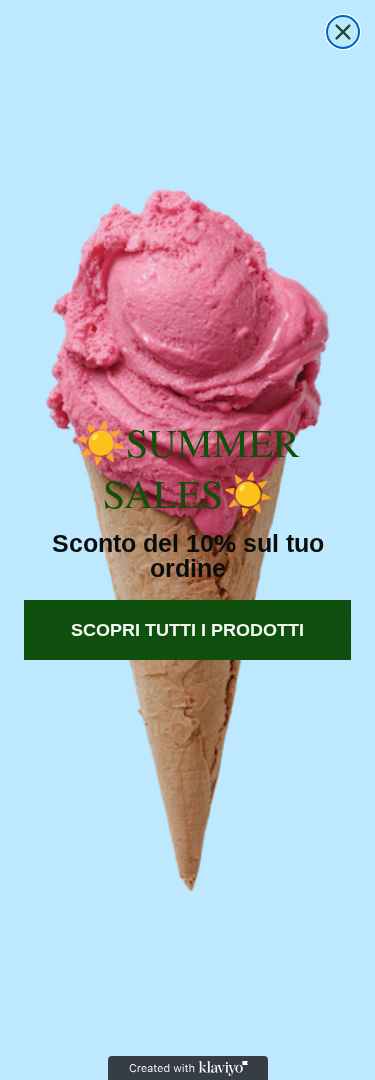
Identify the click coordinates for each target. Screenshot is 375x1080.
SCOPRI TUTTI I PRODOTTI (187, 630)
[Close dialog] (343, 32)
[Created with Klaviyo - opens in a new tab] (188, 1068)
